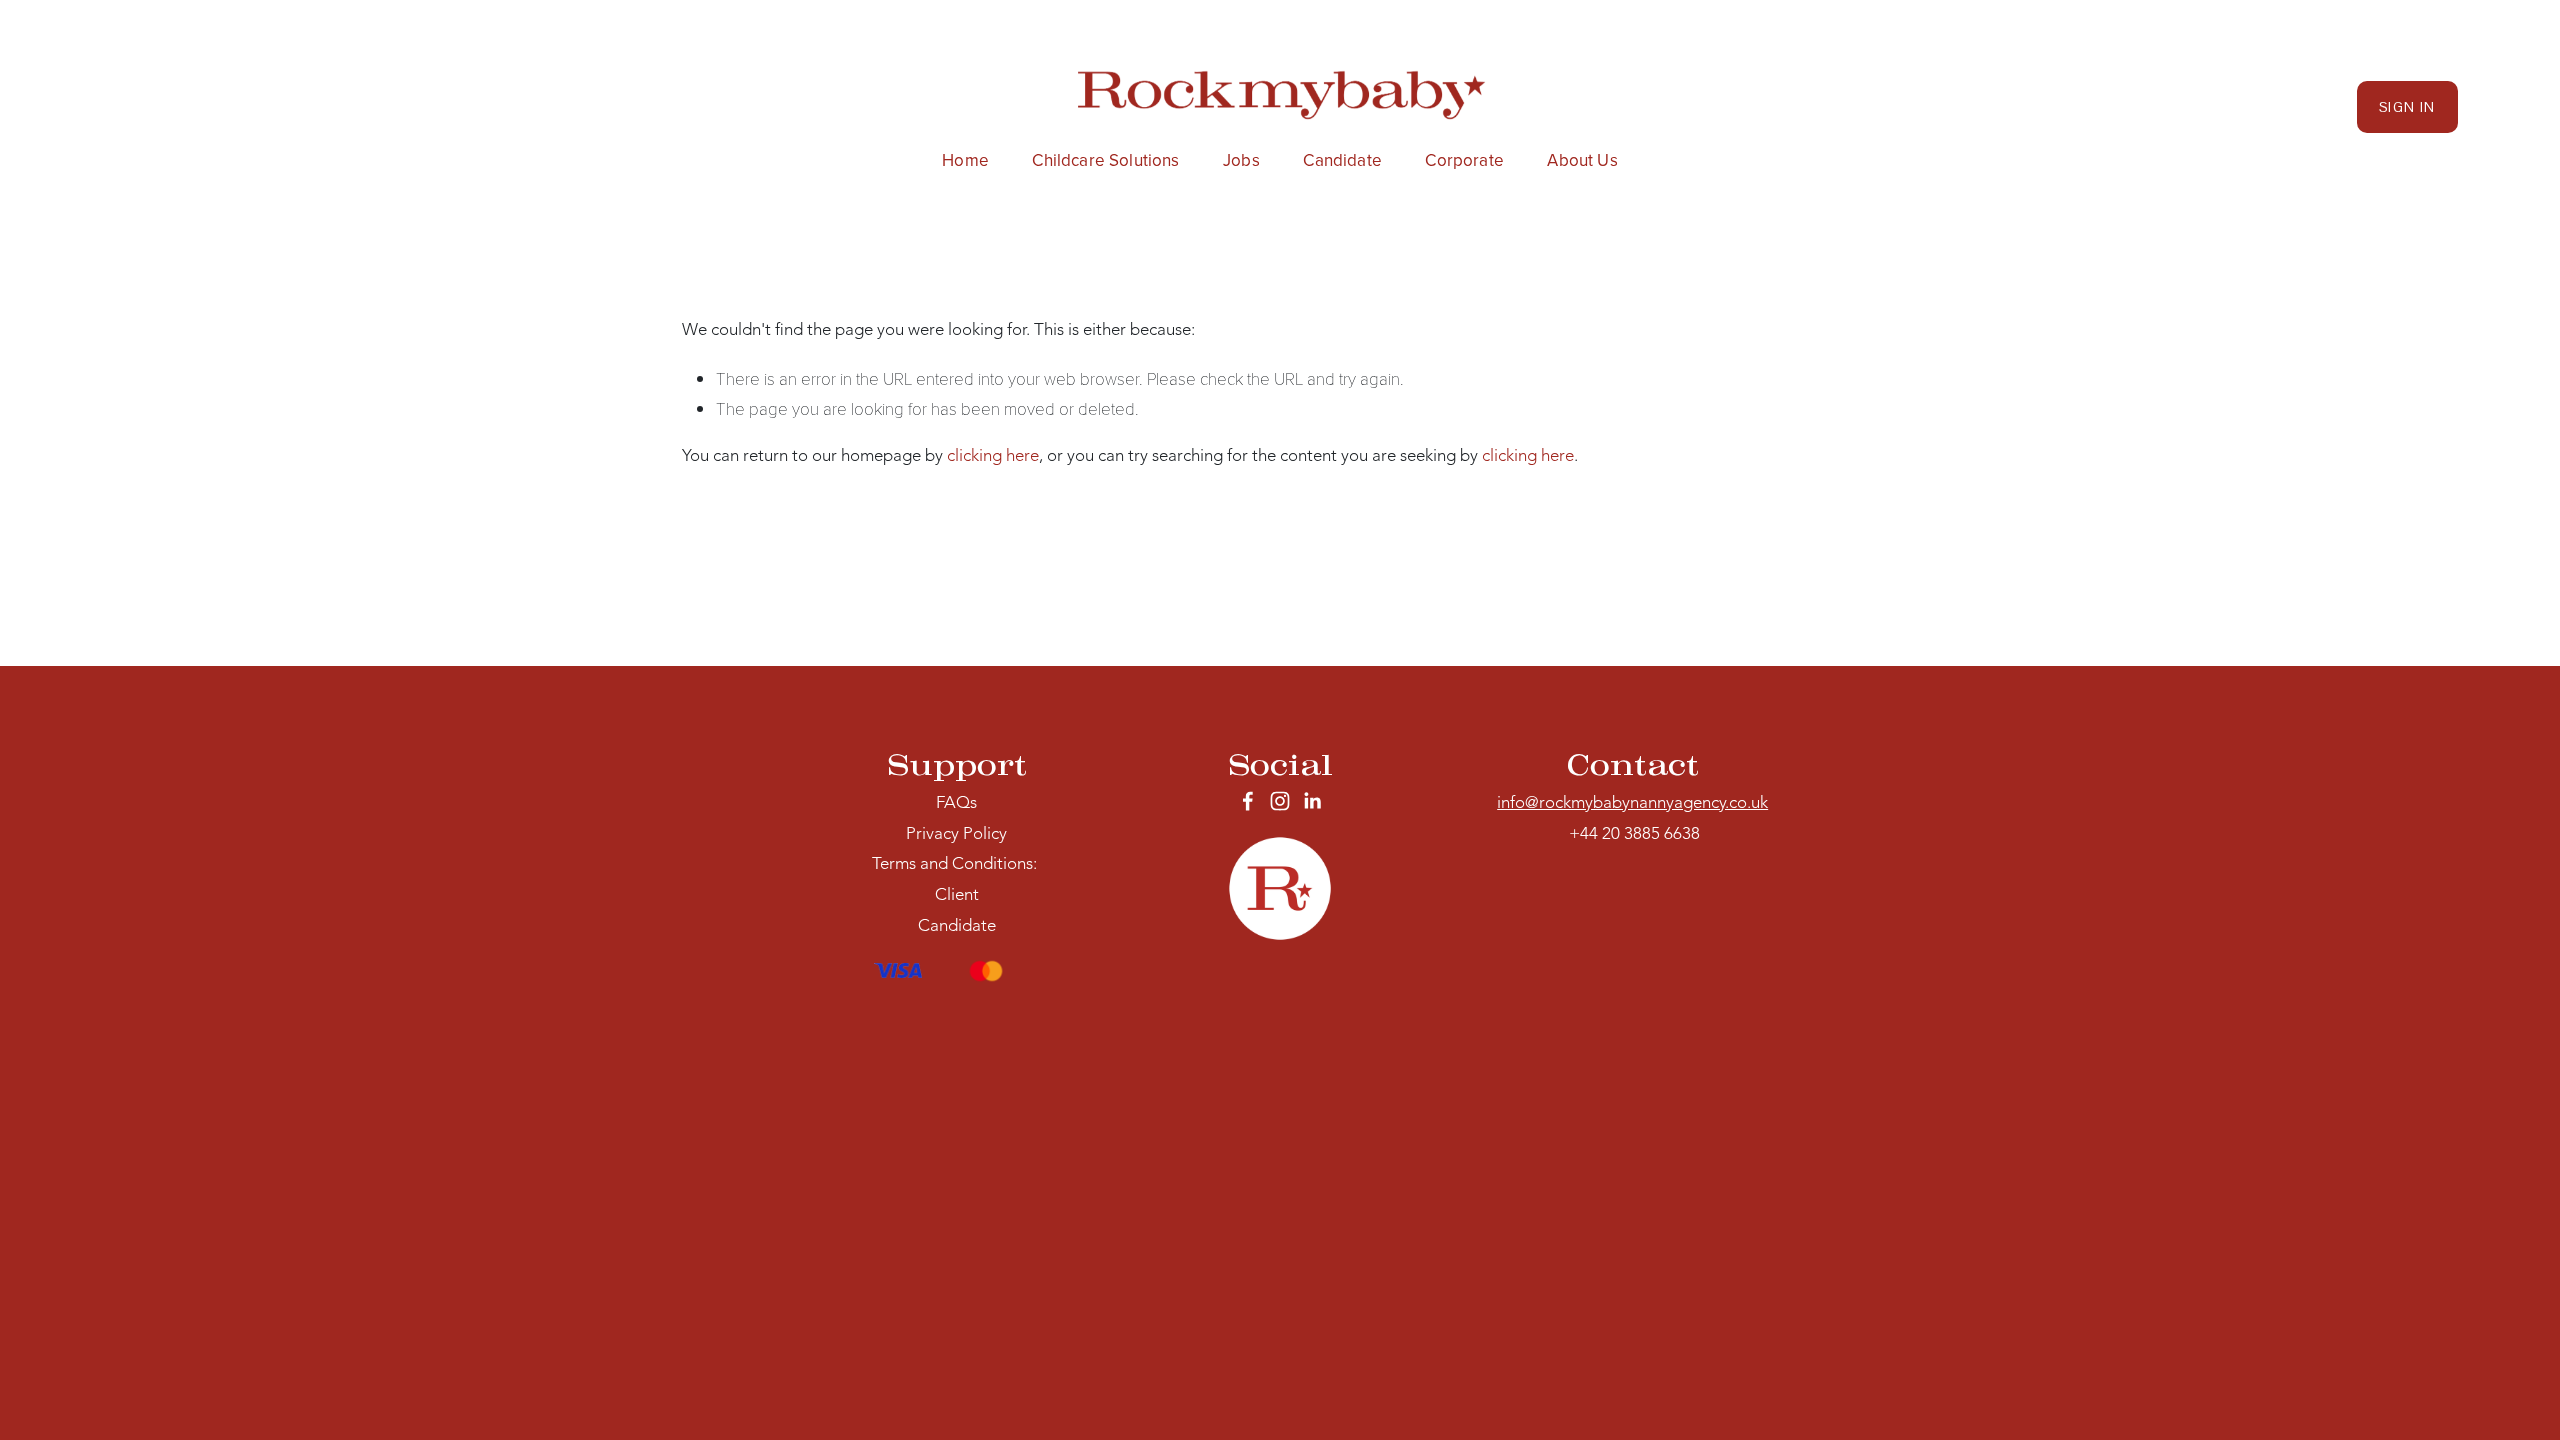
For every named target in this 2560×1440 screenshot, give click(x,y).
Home (965, 160)
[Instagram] (1280, 801)
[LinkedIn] (1312, 801)
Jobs (1241, 160)
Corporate (1464, 160)
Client (957, 895)
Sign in (2407, 107)
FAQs (956, 803)
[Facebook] (1248, 801)
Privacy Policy (956, 834)
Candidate (1342, 160)
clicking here (993, 456)
